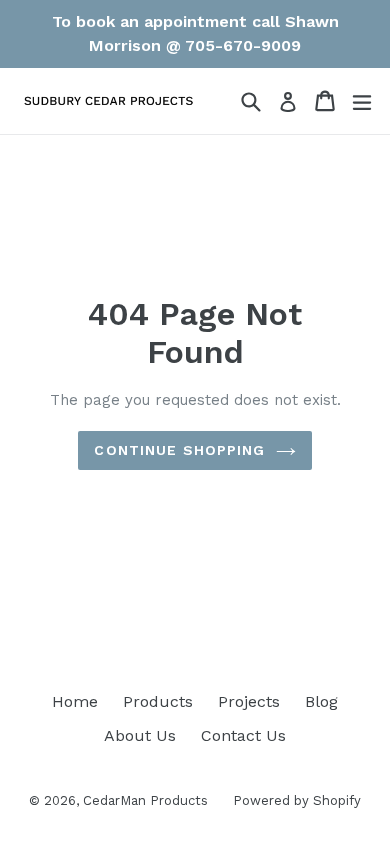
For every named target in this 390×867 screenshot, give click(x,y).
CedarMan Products (145, 800)
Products (158, 701)
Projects (249, 701)
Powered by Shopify (297, 800)
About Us (140, 735)
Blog (321, 701)
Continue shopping (179, 450)
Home (75, 701)
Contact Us (243, 735)
